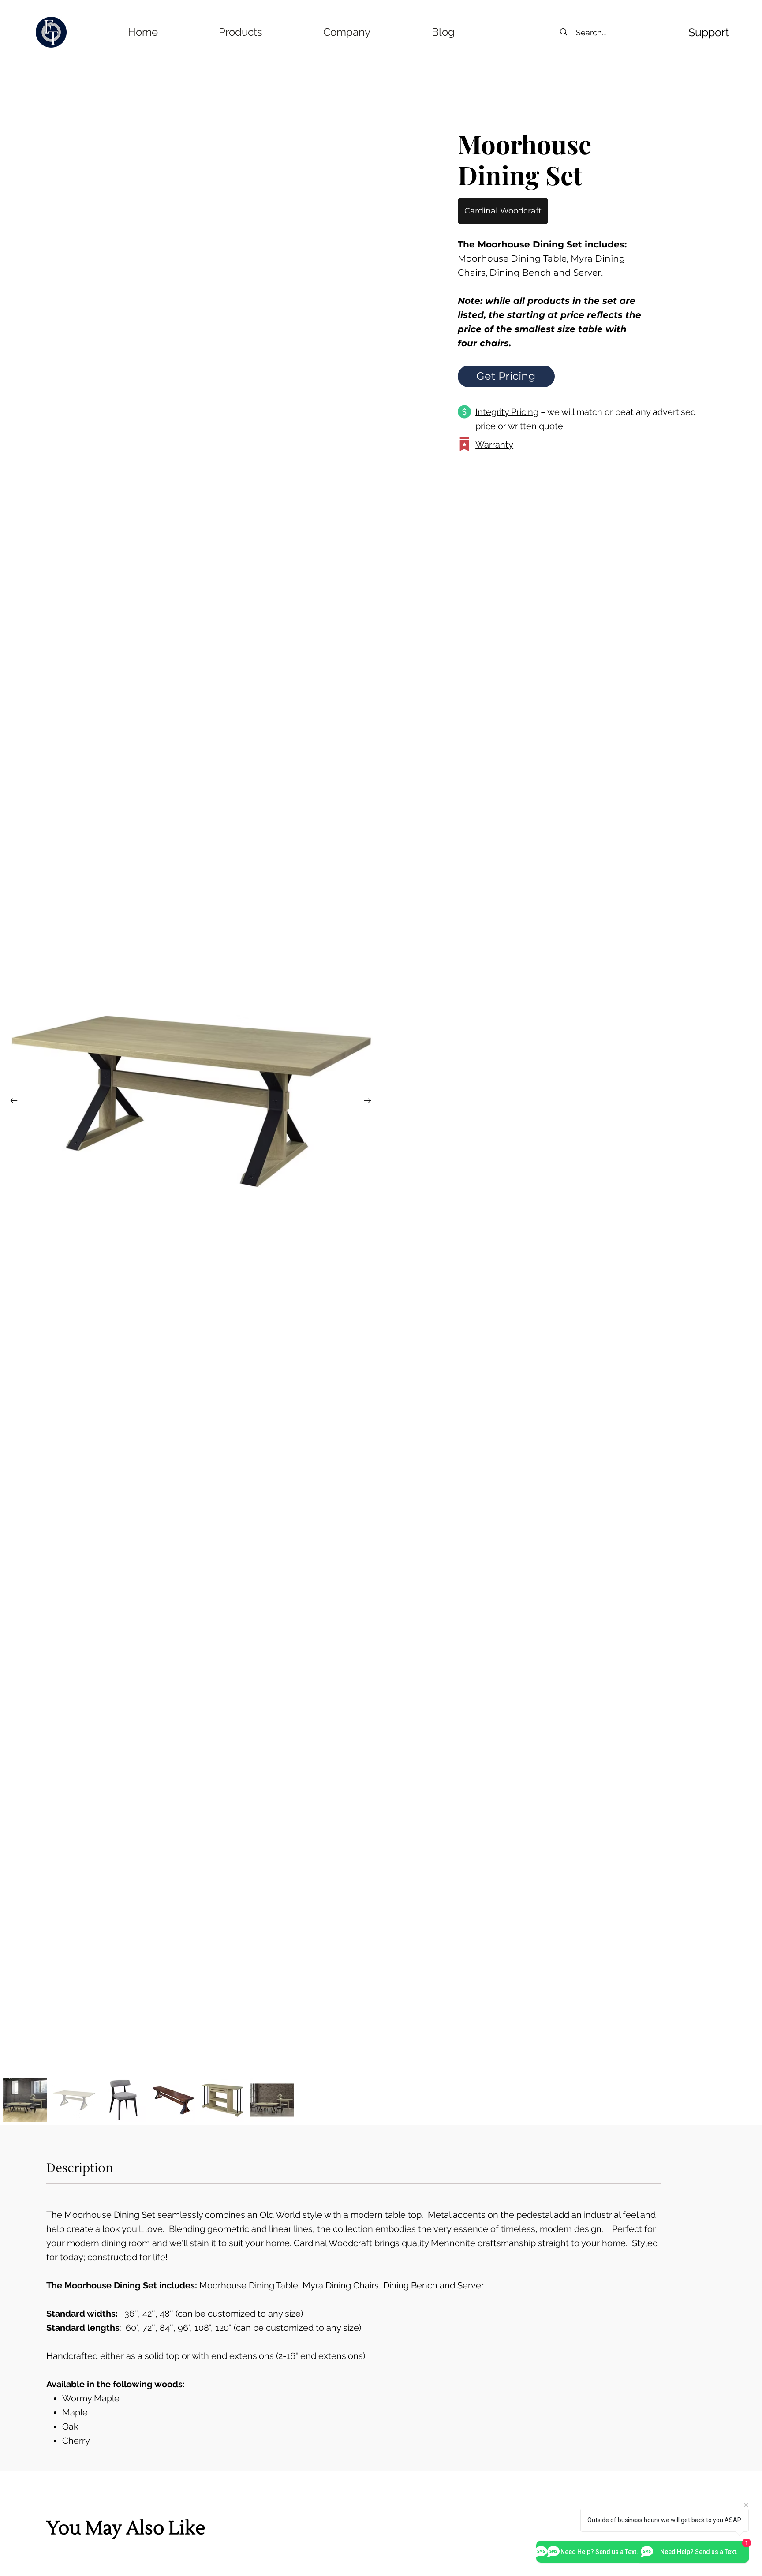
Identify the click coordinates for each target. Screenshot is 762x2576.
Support (709, 32)
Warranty (494, 445)
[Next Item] (367, 1100)
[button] (241, 32)
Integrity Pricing (507, 412)
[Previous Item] (14, 1100)
